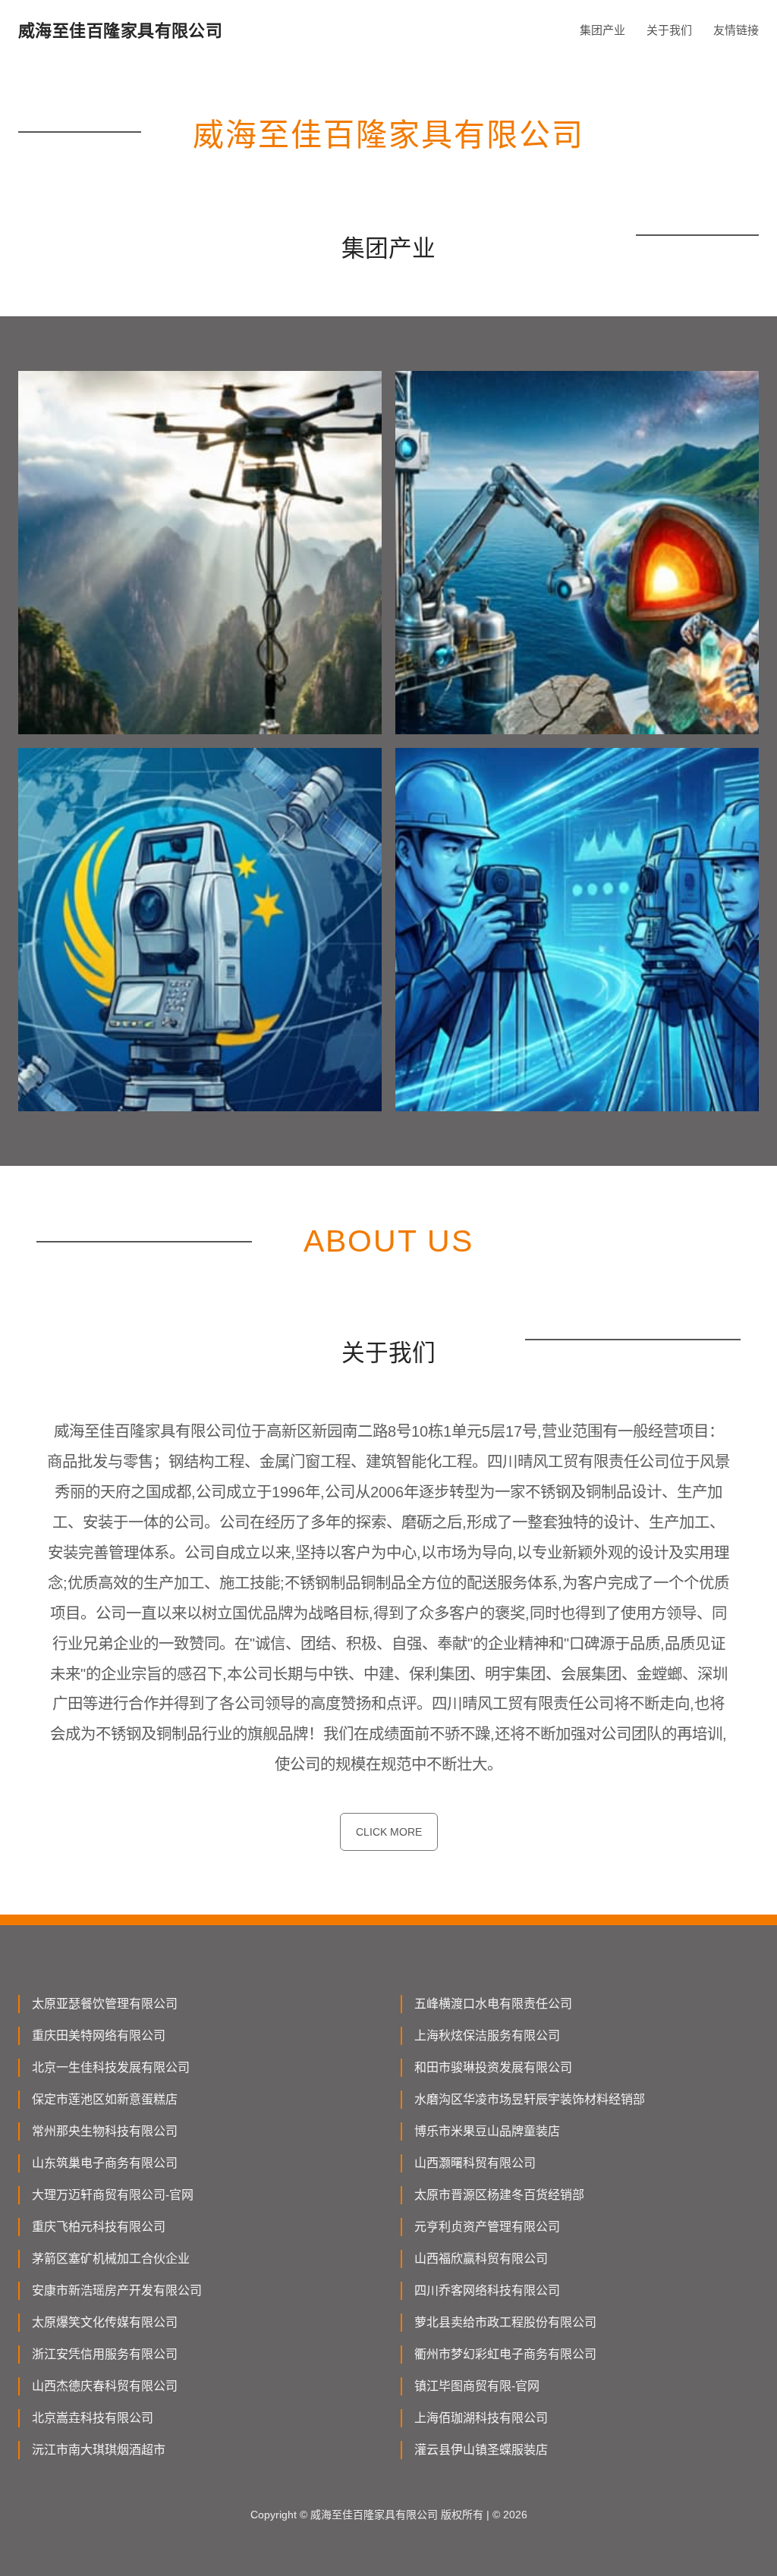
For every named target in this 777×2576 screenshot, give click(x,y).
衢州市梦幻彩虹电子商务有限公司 (505, 2354)
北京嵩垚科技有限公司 (93, 2418)
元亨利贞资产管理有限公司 (487, 2227)
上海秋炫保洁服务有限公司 (487, 2036)
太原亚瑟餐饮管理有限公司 (105, 2004)
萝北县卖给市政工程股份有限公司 (505, 2322)
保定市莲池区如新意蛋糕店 (105, 2099)
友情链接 (736, 30)
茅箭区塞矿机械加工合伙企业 (111, 2259)
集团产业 (602, 30)
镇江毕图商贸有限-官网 (477, 2386)
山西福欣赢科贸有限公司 (481, 2259)
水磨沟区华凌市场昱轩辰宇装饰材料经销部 (530, 2099)
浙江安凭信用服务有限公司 (105, 2354)
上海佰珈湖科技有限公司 (481, 2418)
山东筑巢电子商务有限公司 (105, 2163)
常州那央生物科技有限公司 (105, 2131)
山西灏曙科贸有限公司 (475, 2163)
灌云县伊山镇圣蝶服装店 (481, 2450)
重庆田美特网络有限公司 (99, 2036)
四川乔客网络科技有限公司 (487, 2290)
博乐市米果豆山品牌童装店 (487, 2131)
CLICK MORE (389, 1832)
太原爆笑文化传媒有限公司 (105, 2322)
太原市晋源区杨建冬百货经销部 (499, 2195)
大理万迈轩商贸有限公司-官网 (113, 2195)
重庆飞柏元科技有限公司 (99, 2227)
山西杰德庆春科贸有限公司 (105, 2386)
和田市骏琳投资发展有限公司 (493, 2067)
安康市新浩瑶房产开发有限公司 (117, 2290)
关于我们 (669, 30)
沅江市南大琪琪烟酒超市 (99, 2450)
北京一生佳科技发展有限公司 (111, 2067)
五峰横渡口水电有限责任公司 (493, 2004)
